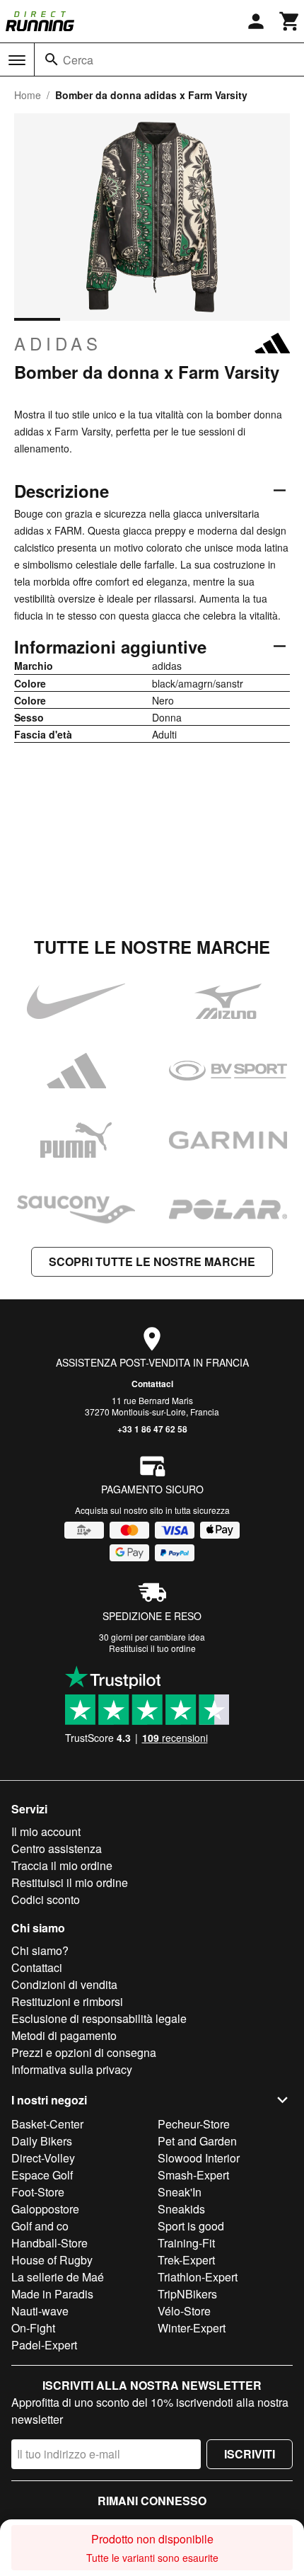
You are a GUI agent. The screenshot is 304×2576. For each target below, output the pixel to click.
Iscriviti (250, 2454)
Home (28, 95)
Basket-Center (47, 2124)
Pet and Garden (197, 2141)
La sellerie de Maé (58, 2277)
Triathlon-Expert (198, 2277)
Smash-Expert (193, 2175)
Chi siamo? (40, 1950)
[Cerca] (52, 59)
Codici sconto (46, 1899)
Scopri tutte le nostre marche (152, 1261)
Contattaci (152, 1384)
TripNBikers (187, 2294)
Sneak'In (180, 2192)
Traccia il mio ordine (62, 1865)
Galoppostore (45, 2209)
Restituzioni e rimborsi (67, 2001)
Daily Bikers (42, 2141)
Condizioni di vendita (64, 1984)
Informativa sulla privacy (72, 2069)
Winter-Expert (192, 2328)
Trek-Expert (186, 2260)
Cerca (78, 60)
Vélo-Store (184, 2311)
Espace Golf (42, 2175)
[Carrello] (290, 21)
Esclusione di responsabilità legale (99, 2018)
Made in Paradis (52, 2294)
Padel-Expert (44, 2345)
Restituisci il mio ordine (70, 1882)
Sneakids (181, 2209)
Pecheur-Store (194, 2124)
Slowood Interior (199, 2158)
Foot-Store (38, 2192)
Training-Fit (186, 2243)
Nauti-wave (40, 2311)
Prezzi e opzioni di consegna (84, 2052)
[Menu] (17, 60)
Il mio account (46, 1831)
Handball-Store (49, 2243)
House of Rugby (52, 2260)
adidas (58, 343)
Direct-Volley (43, 2158)
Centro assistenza (57, 1848)
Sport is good (191, 2226)
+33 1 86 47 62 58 (152, 1429)
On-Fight (33, 2328)
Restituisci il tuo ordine (152, 1648)
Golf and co (40, 2226)
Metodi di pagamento (64, 2035)
